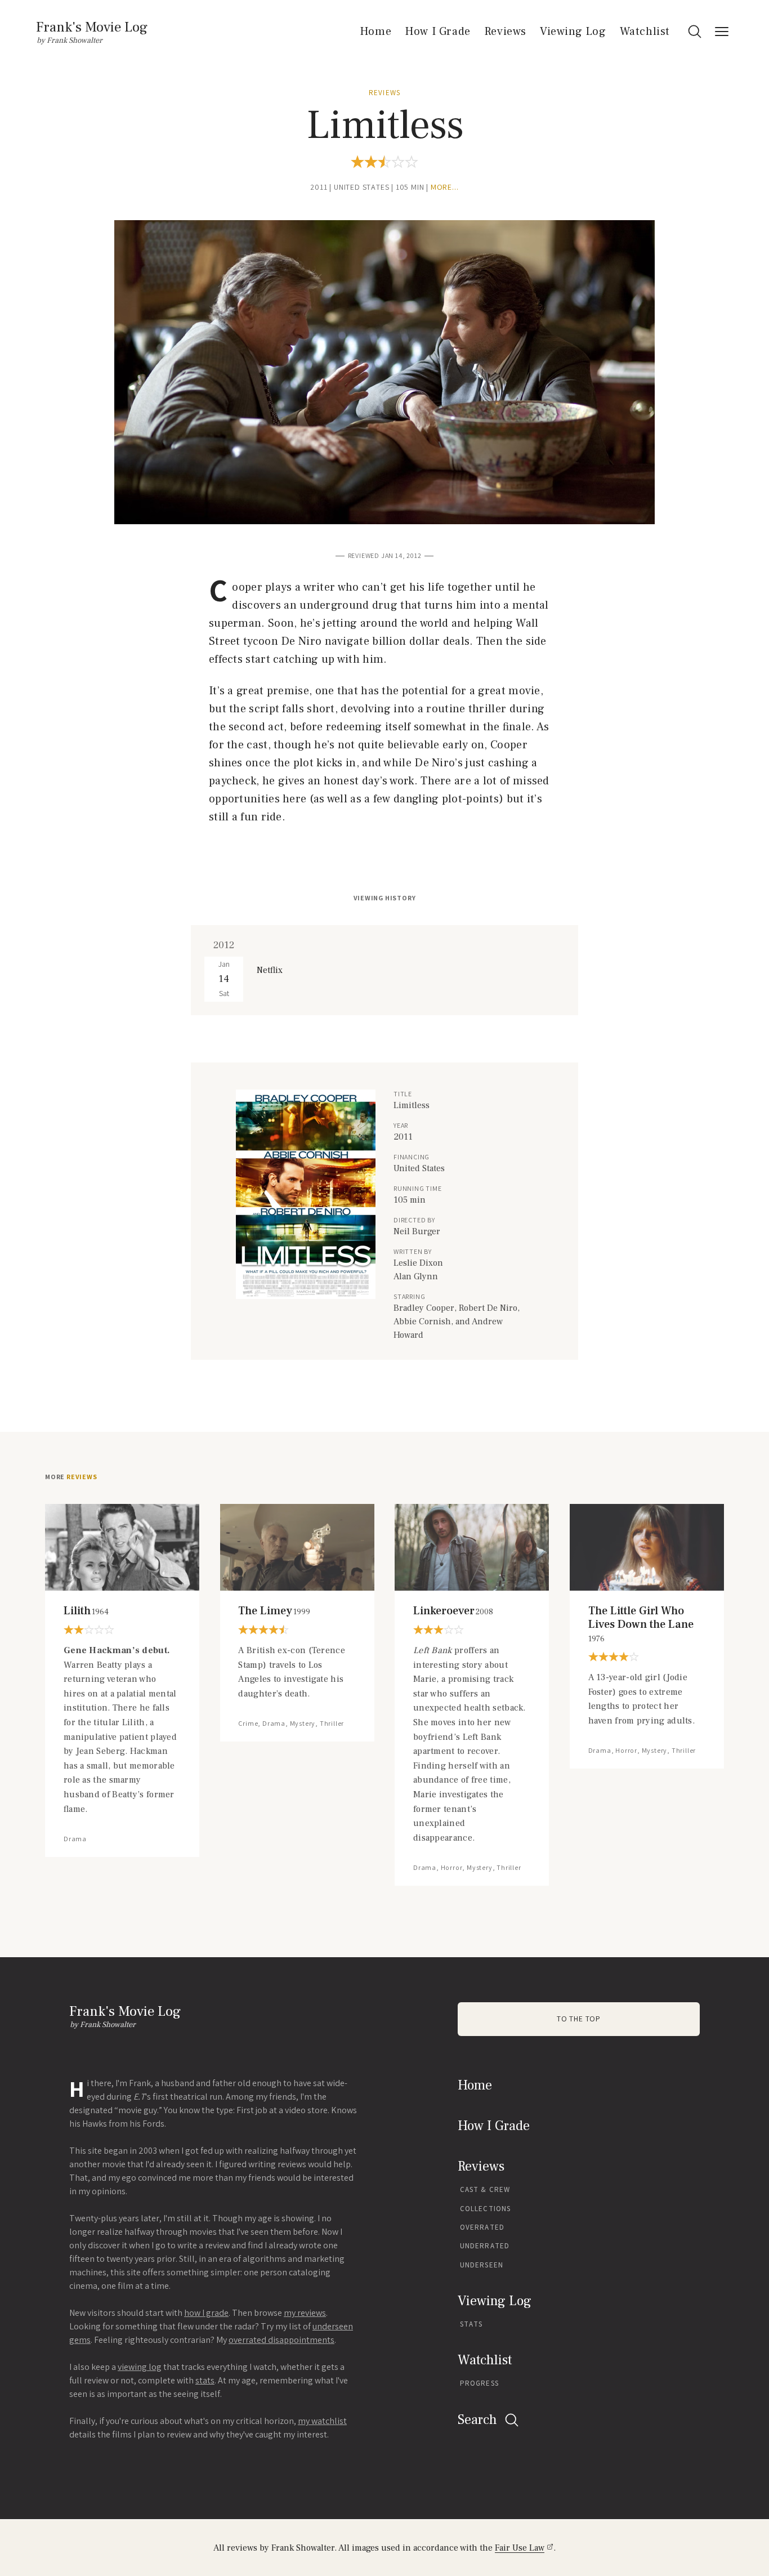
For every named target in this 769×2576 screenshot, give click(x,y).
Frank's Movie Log (92, 27)
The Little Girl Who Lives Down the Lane (641, 1624)
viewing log (140, 2367)
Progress (479, 2383)
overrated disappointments (281, 2340)
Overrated (482, 2227)
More (71, 1477)
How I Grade (438, 32)
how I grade (206, 2313)
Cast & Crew (485, 2189)
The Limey (274, 1611)
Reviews (505, 32)
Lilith (86, 1611)
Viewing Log (573, 32)
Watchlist (645, 32)
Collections (485, 2209)
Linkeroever (453, 1611)
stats (205, 2380)
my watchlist (322, 2421)
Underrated (485, 2246)
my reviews (305, 2313)
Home (375, 32)
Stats (471, 2324)
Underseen (482, 2265)
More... (445, 187)
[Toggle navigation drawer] (722, 32)
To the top (579, 2019)
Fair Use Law (520, 2548)
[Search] (695, 32)
